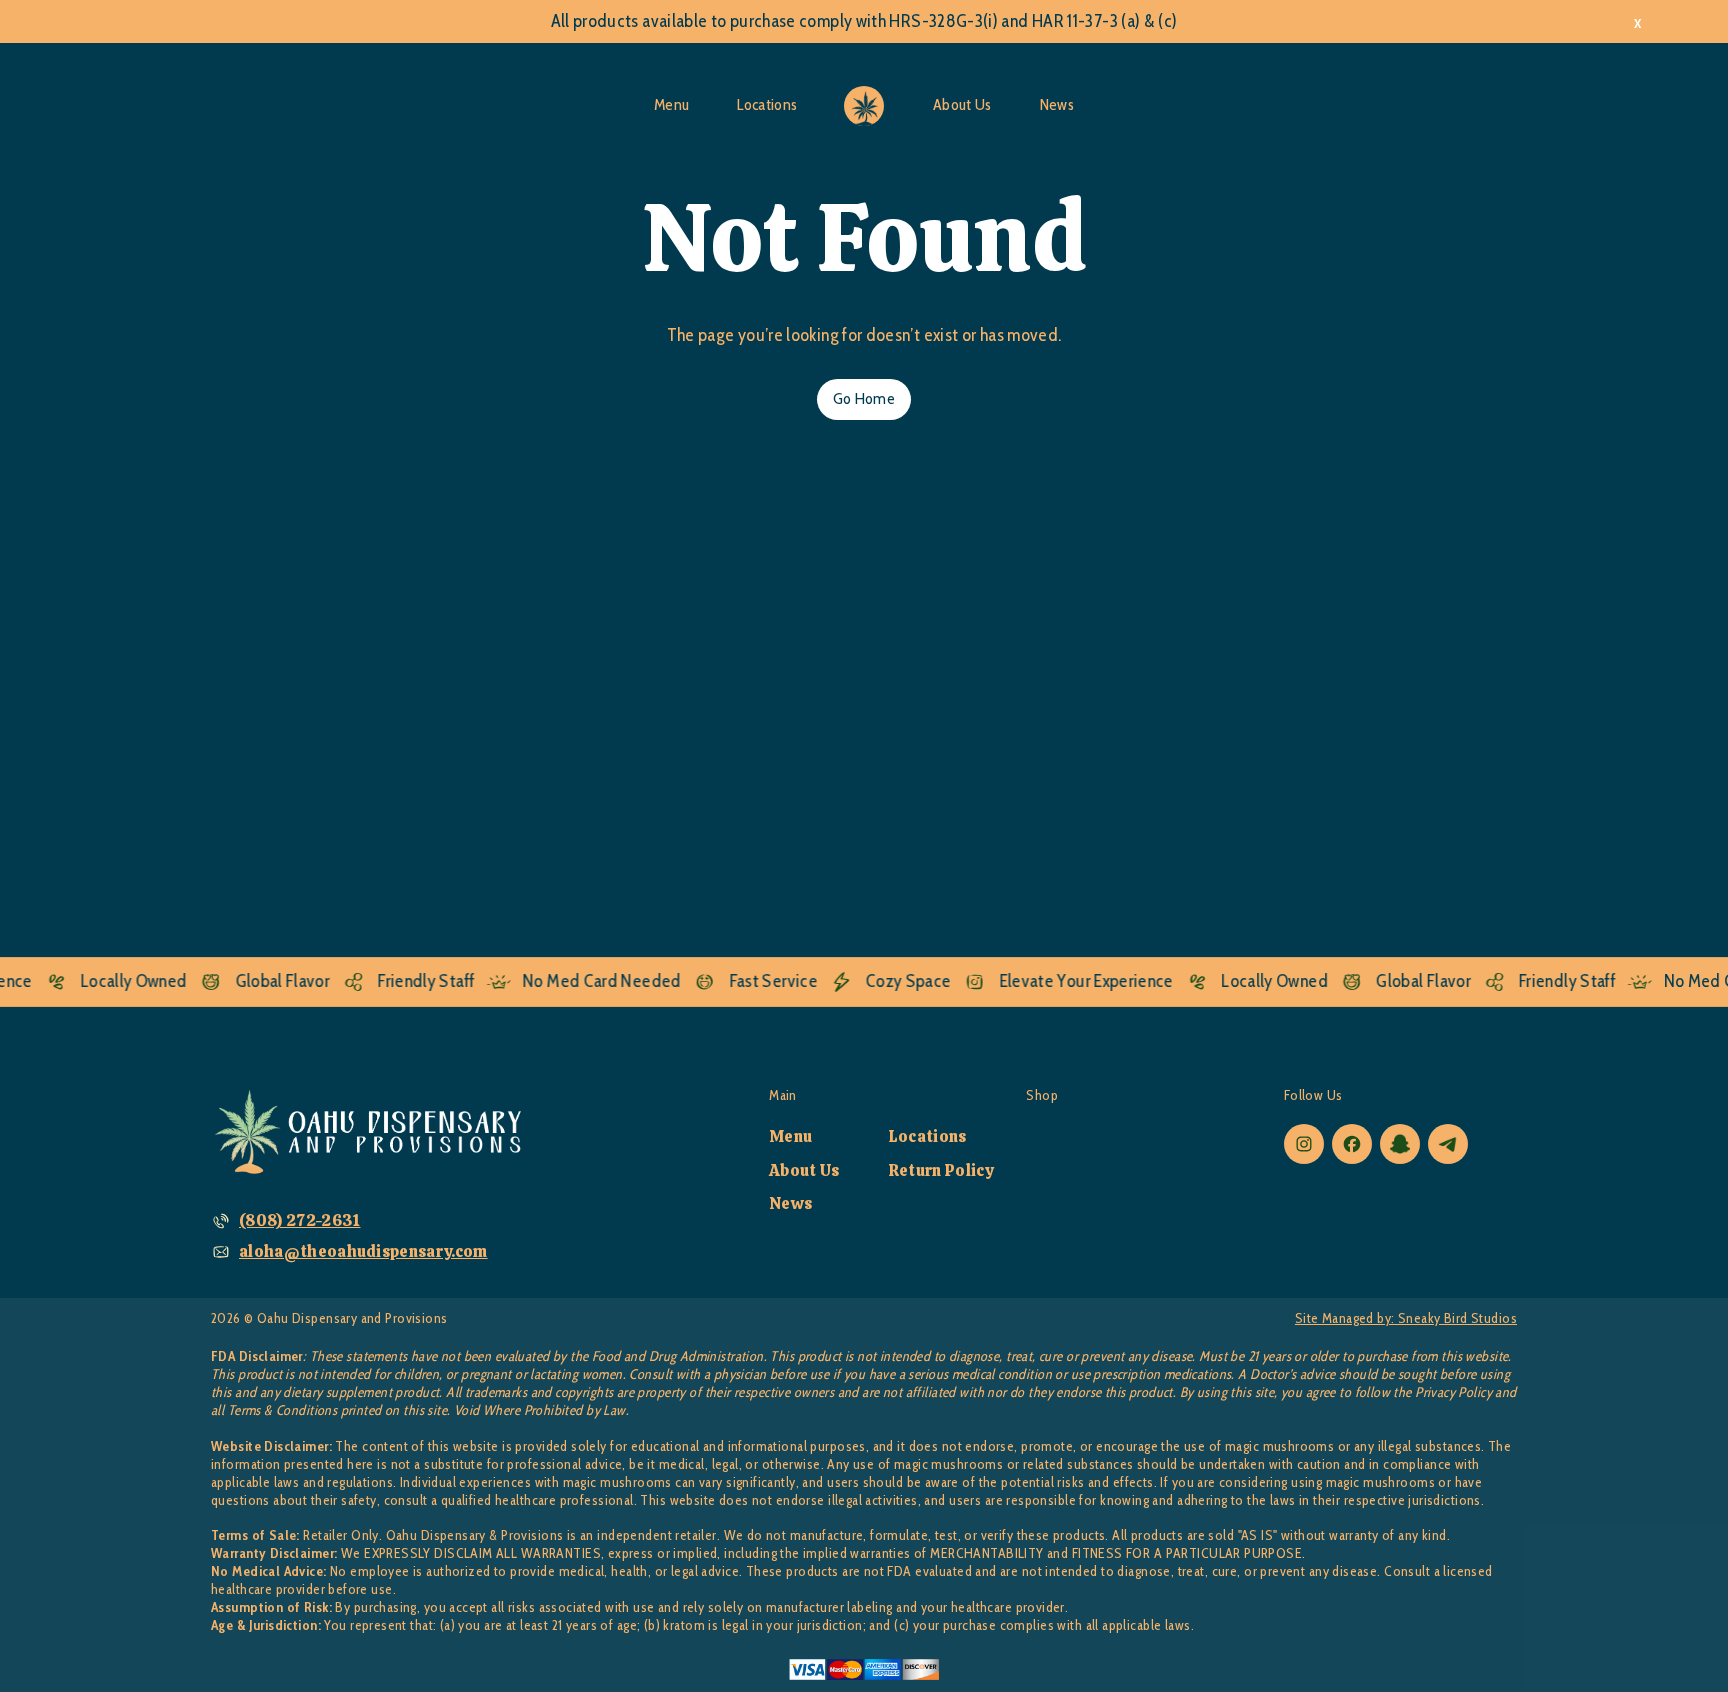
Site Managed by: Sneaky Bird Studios (1406, 1318)
